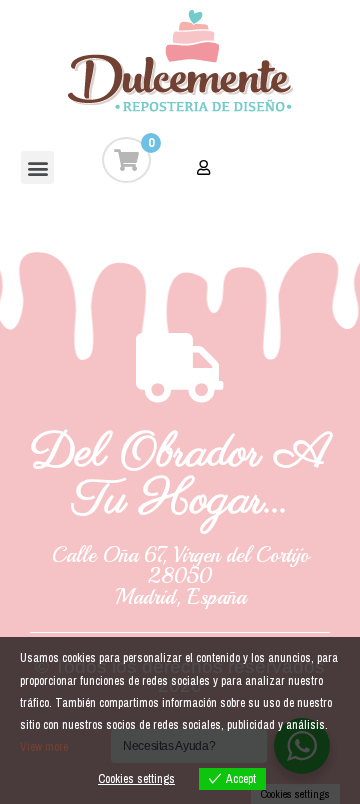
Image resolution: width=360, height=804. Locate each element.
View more (44, 747)
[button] (37, 167)
